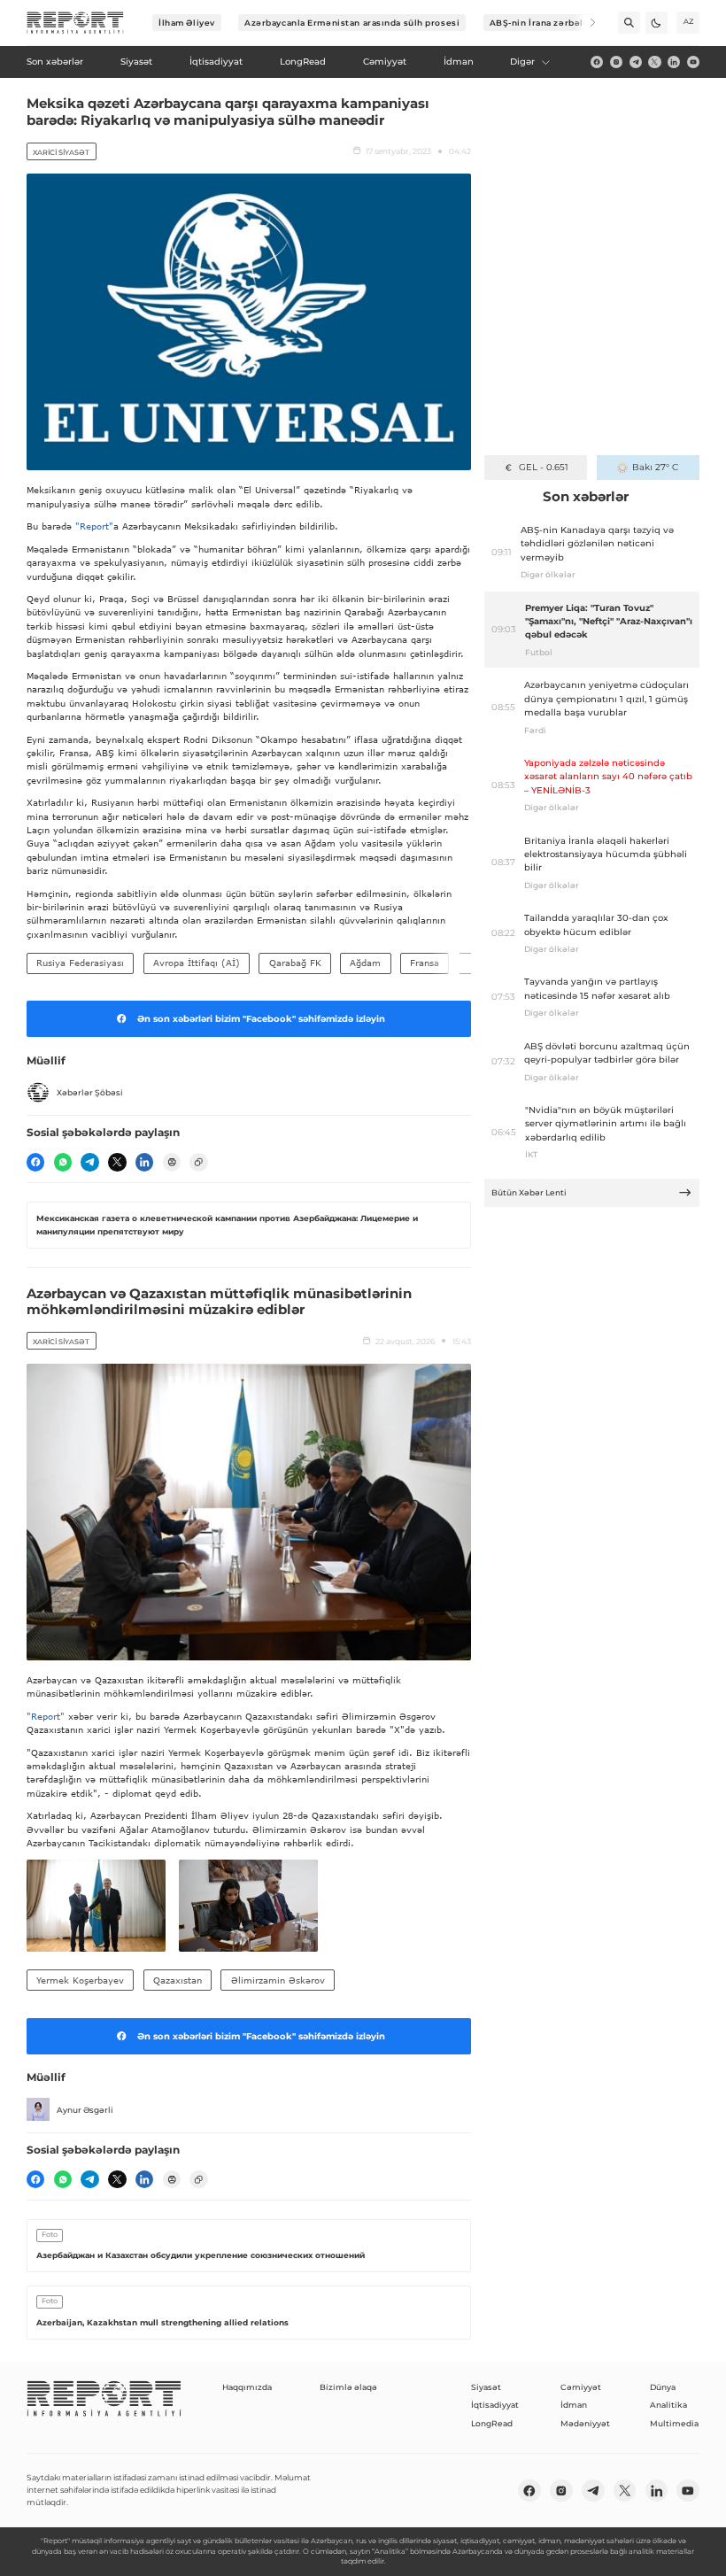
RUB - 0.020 (543, 467)
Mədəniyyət (585, 2423)
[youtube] (693, 62)
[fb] (597, 62)
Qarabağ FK (295, 963)
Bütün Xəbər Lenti (529, 1192)
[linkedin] (674, 62)
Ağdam (365, 963)
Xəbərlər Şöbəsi (90, 1092)
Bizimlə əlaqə (348, 2387)
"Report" (94, 526)
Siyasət (486, 2387)
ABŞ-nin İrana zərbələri (543, 23)
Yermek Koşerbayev (80, 1980)
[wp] (63, 1162)
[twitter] (654, 62)
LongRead (492, 2423)
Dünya (663, 2387)
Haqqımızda (247, 2387)
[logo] (75, 23)
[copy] (198, 1162)
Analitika (668, 2405)
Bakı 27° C (655, 467)
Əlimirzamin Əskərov (278, 1980)
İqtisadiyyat (495, 2405)
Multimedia (674, 2423)
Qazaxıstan (178, 1980)
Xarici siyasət (61, 152)
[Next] (585, 23)
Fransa (425, 963)
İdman (574, 2405)
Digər (522, 62)
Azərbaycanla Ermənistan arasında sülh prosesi (352, 23)
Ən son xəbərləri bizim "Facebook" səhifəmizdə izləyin (261, 1019)
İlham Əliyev (187, 23)
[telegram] (636, 62)
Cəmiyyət (581, 2387)
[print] (172, 1162)
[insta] (616, 62)
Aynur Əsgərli (85, 2110)
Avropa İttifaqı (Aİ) (197, 963)
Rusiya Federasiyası (80, 963)
